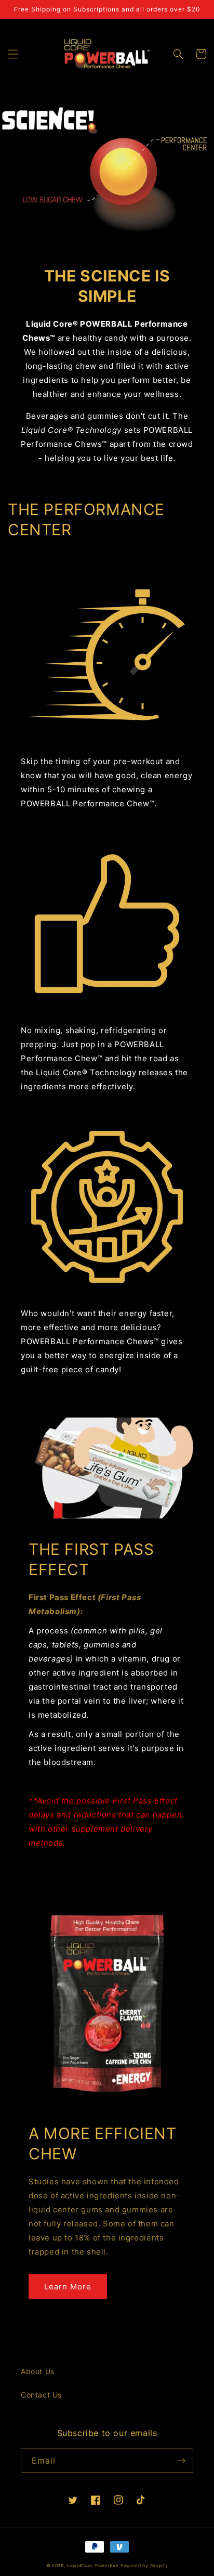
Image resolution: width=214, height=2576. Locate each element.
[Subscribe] (181, 2461)
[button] (13, 54)
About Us (38, 2371)
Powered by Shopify (144, 2566)
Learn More (68, 2287)
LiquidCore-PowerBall (92, 2566)
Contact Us (41, 2395)
